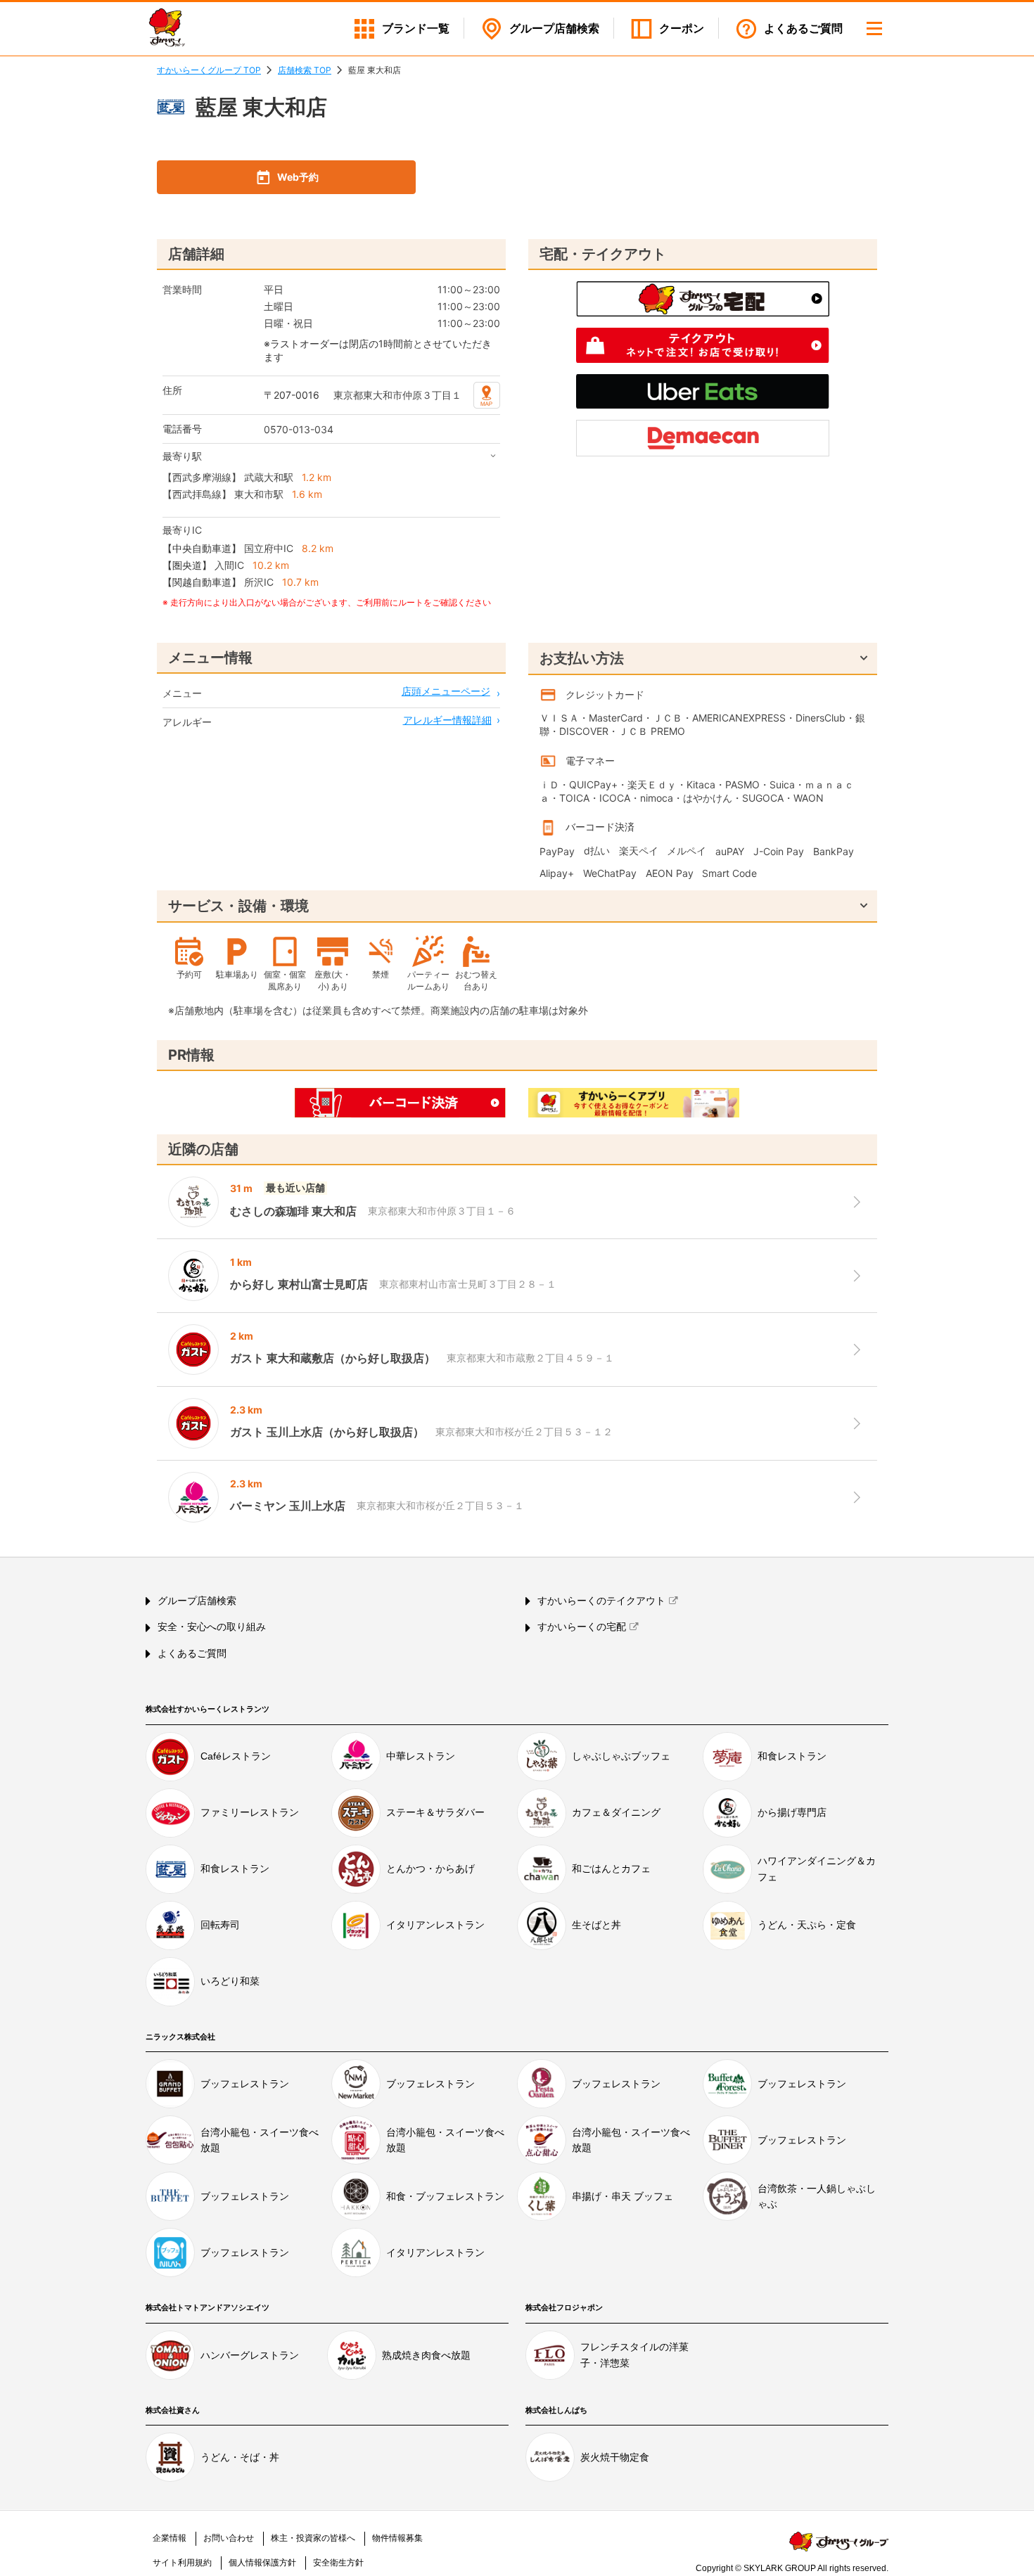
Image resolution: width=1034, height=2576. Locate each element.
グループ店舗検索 (197, 1601)
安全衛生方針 (338, 2563)
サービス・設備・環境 (238, 906)
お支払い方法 (582, 658)
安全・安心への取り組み (212, 1627)
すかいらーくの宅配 (582, 1627)
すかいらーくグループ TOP (209, 70)
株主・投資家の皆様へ (313, 2538)
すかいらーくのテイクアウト (601, 1601)
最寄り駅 (182, 456)
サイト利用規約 (182, 2563)
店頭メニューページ (446, 691)
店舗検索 (554, 28)
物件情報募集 (397, 2538)
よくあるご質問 (803, 28)
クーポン (682, 28)
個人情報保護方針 (262, 2563)
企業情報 (170, 2538)
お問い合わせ (229, 2538)
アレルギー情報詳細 (447, 720)
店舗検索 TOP (305, 70)
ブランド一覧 (416, 28)
